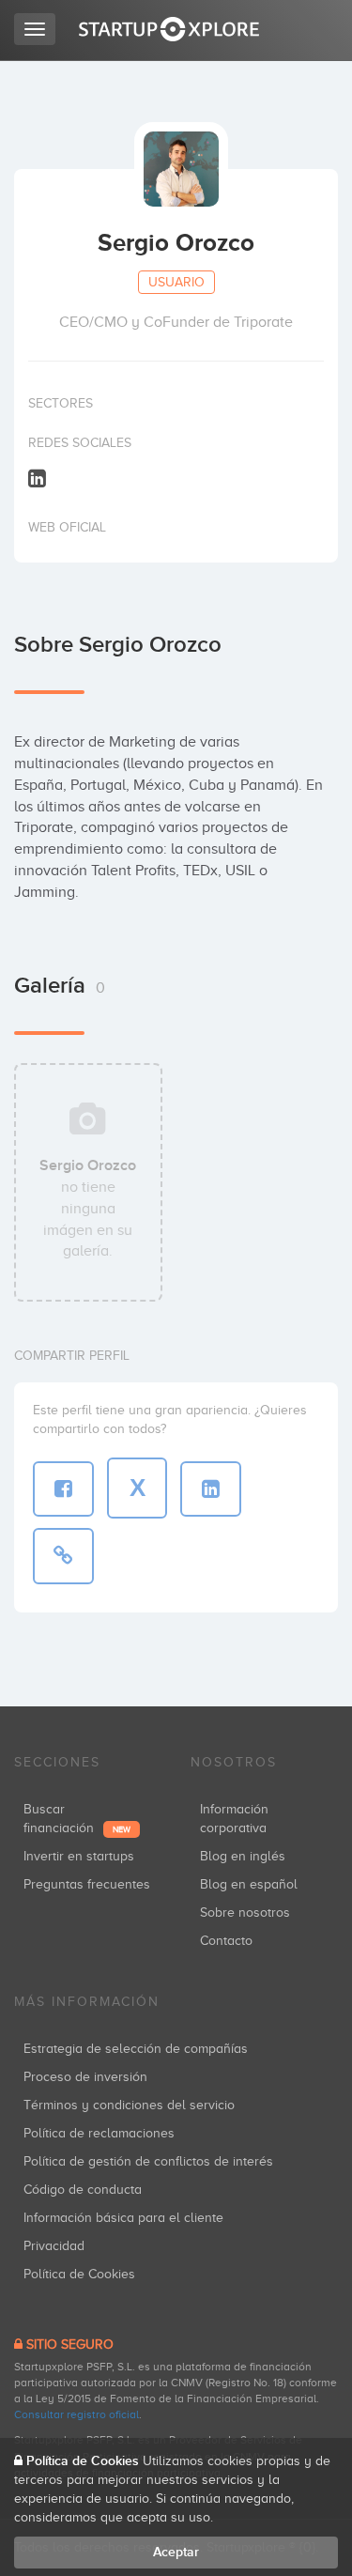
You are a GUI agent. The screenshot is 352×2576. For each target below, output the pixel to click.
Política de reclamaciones (99, 2133)
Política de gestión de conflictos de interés (148, 2161)
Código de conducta (83, 2190)
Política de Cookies (79, 2274)
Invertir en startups (79, 1856)
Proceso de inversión (85, 2077)
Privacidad (54, 2246)
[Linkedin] (37, 478)
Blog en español (249, 1884)
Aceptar (176, 2552)
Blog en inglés (243, 1856)
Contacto (226, 1941)
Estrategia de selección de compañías (136, 2049)
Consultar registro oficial (77, 2414)
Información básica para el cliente (123, 2218)
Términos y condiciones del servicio (129, 2105)
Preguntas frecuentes (87, 1884)
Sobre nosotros (245, 1913)
